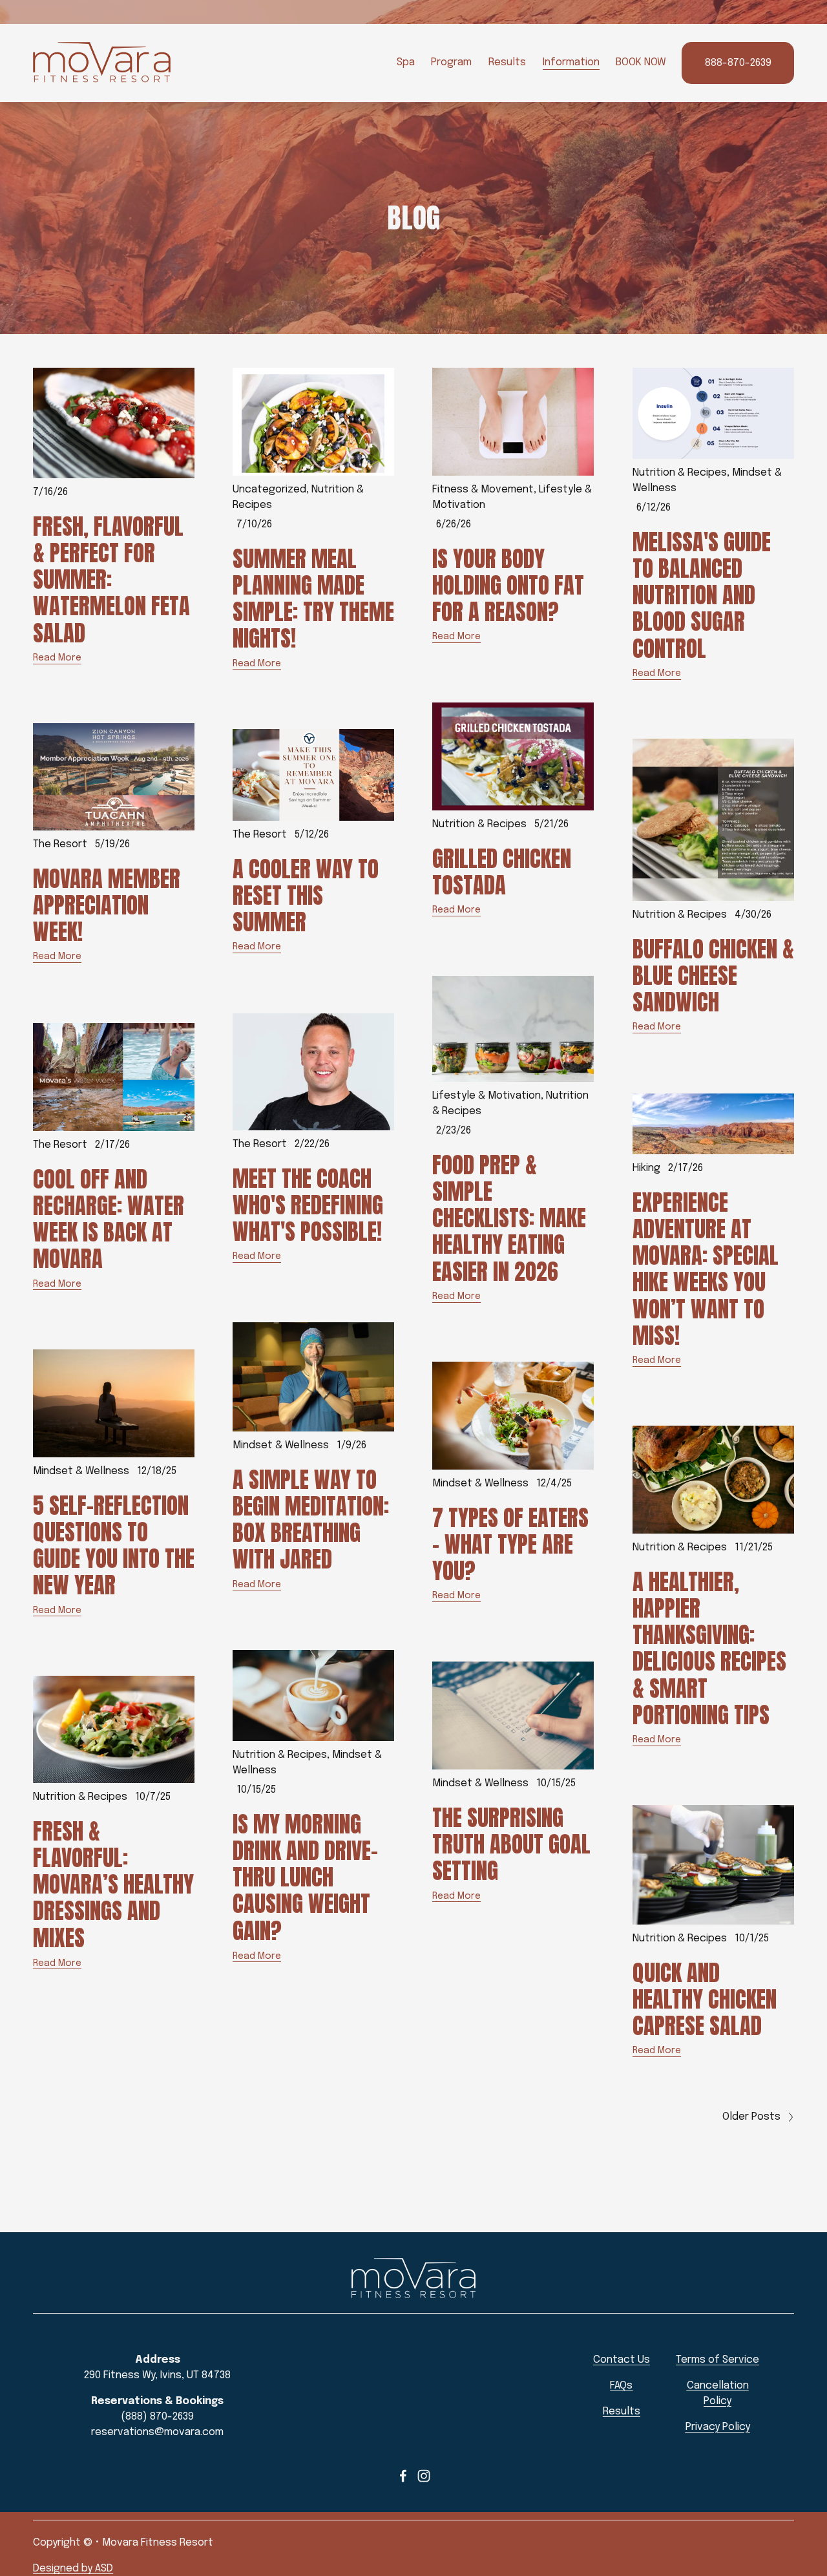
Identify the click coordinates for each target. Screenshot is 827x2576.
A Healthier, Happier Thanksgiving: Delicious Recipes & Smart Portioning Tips (709, 1649)
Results (507, 62)
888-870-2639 (738, 63)
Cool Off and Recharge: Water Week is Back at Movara (109, 1219)
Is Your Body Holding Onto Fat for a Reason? (508, 586)
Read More (57, 658)
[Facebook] (403, 2476)
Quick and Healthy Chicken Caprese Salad (705, 2000)
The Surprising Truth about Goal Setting (511, 1844)
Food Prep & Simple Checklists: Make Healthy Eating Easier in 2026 (509, 1218)
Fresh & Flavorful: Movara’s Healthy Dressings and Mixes (113, 1884)
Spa (406, 62)
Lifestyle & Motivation (487, 1096)
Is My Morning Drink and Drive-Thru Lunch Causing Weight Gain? (305, 1877)
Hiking (646, 1168)
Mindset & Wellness (281, 1445)
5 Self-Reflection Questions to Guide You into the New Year (114, 1546)
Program (451, 62)
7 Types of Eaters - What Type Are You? (510, 1545)
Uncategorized (269, 490)
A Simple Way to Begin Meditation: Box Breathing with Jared (311, 1520)
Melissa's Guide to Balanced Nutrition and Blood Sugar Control (702, 595)
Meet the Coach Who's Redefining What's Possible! (308, 1205)
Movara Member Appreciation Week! (107, 905)
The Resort (60, 844)
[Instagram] (424, 2476)
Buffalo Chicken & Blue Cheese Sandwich (713, 976)
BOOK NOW (641, 62)
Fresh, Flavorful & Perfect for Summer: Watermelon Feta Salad (111, 580)
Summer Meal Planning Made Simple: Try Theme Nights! (313, 599)
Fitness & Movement (483, 490)
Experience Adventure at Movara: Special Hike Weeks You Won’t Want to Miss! (706, 1269)
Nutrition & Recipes (680, 473)
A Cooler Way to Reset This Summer (306, 896)
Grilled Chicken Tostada (502, 872)
